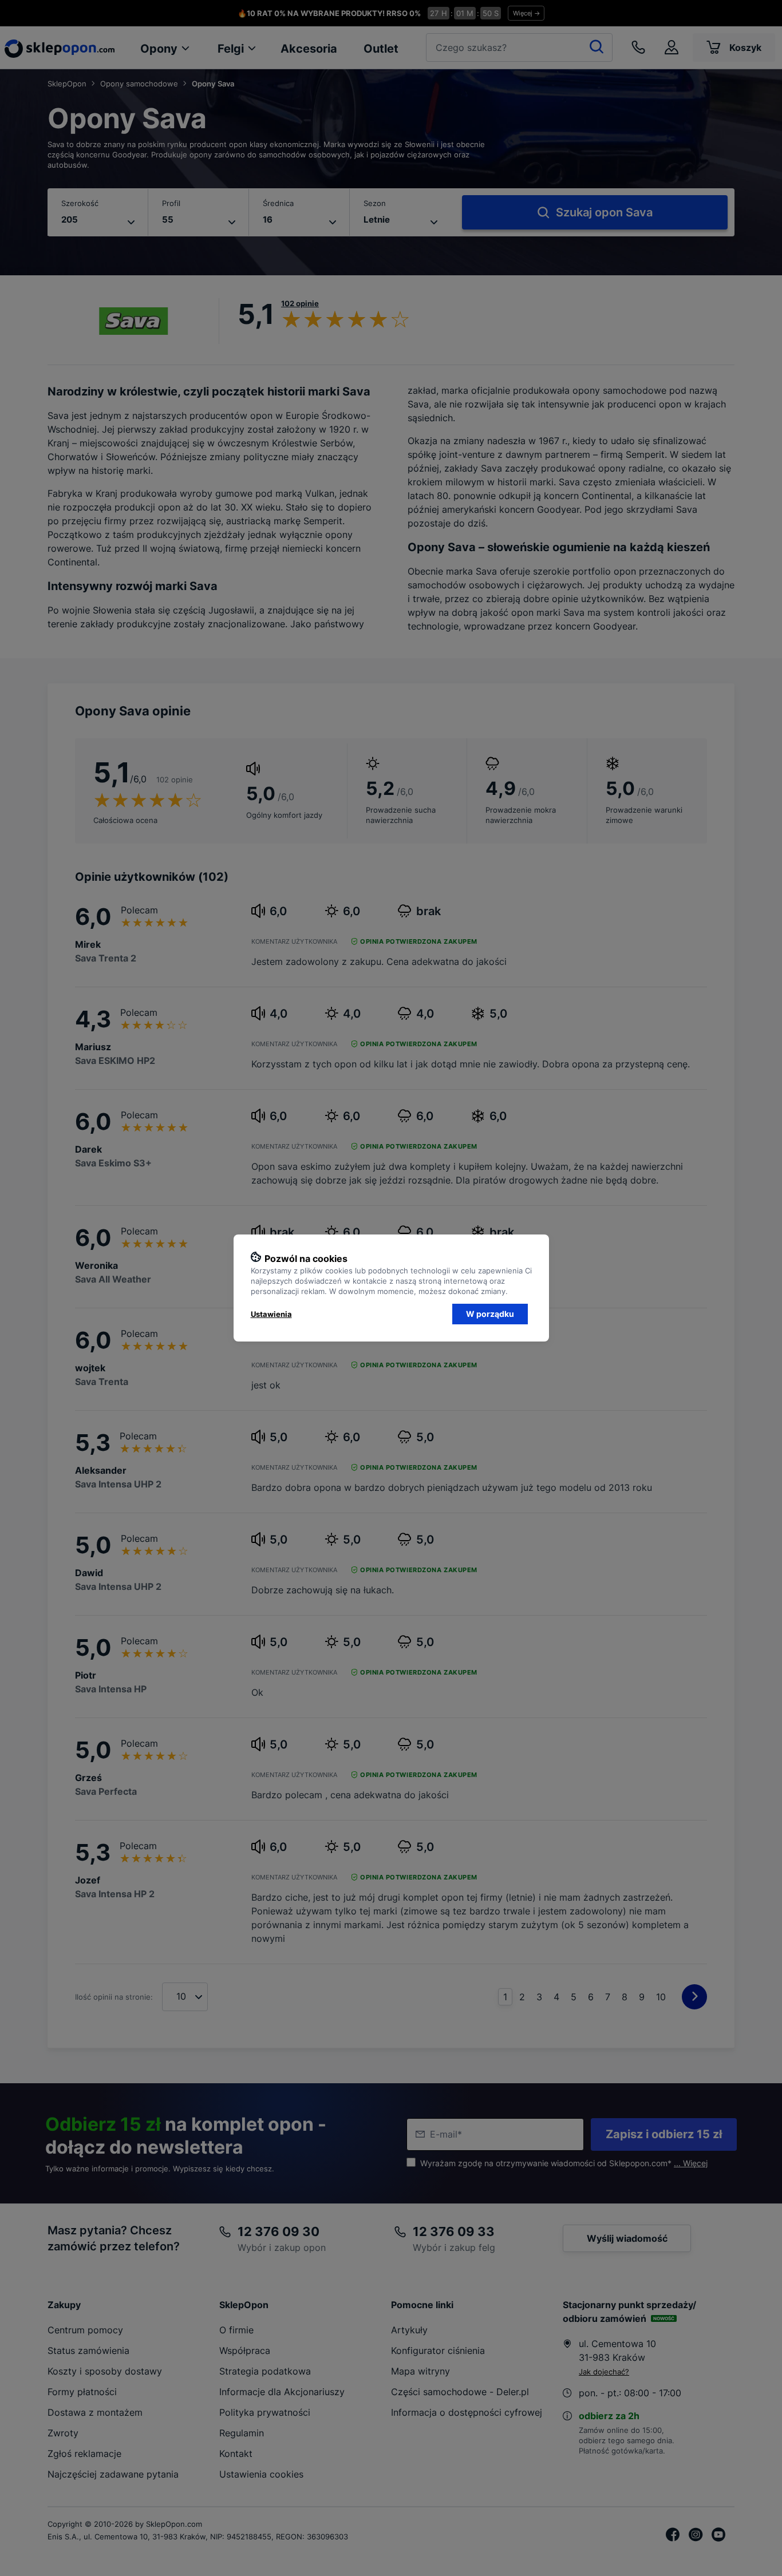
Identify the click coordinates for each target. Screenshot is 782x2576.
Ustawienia (271, 1314)
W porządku (490, 1314)
